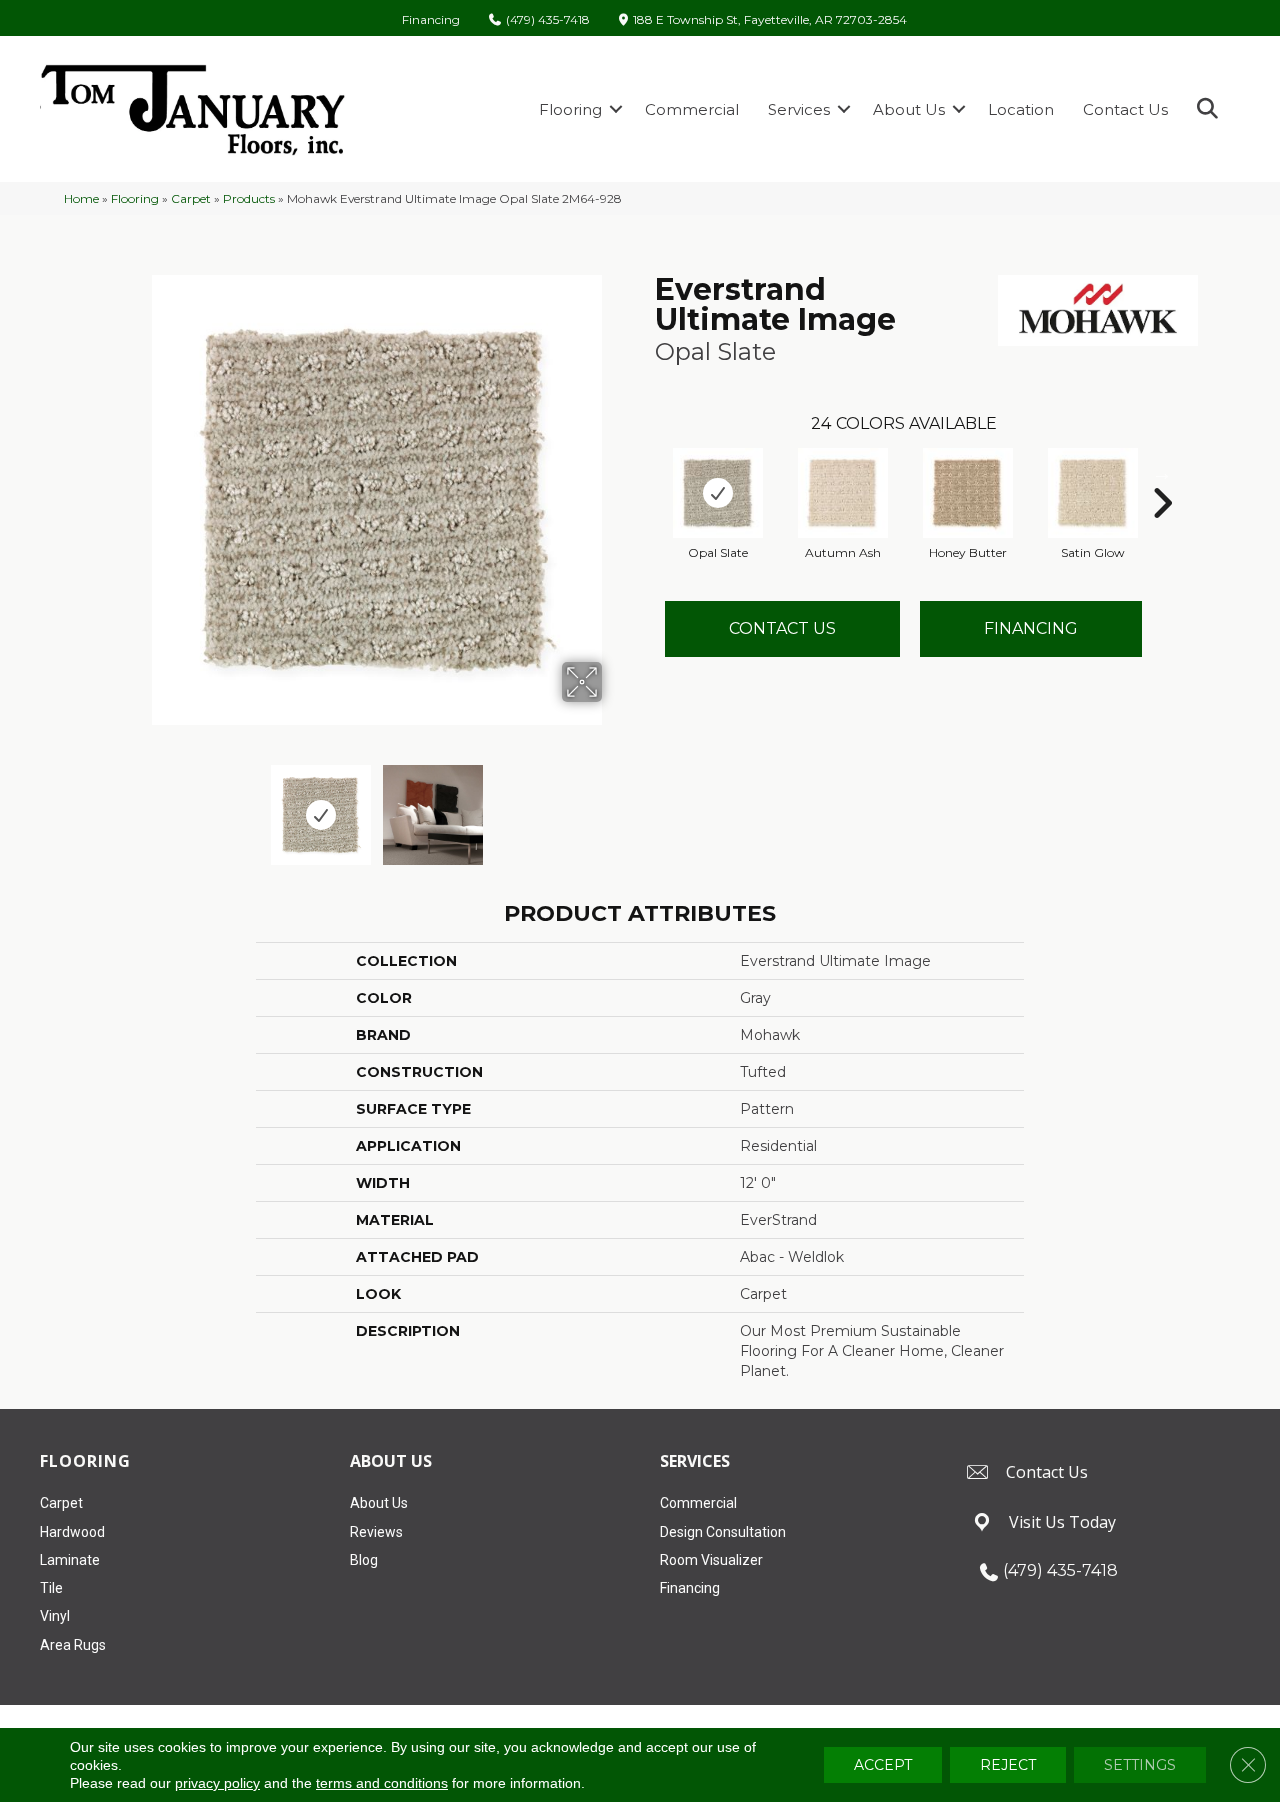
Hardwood (72, 1532)
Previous (138, 805)
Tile (51, 1588)
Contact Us (1125, 109)
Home (81, 198)
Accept (883, 1765)
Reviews (376, 1532)
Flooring (570, 109)
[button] (616, 109)
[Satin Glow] (1093, 493)
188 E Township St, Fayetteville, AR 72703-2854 (770, 20)
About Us (909, 109)
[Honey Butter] (968, 493)
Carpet (191, 198)
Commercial (692, 109)
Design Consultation (723, 1532)
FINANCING (1031, 628)
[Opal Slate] (718, 493)
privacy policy (217, 1783)
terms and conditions (382, 1783)
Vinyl (55, 1616)
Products (249, 198)
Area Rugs (73, 1645)
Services (799, 109)
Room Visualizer (711, 1560)
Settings (1140, 1765)
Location (1021, 109)
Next (615, 805)
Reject (1008, 1765)
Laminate (70, 1560)
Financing (431, 20)
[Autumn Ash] (843, 493)
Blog (364, 1560)
